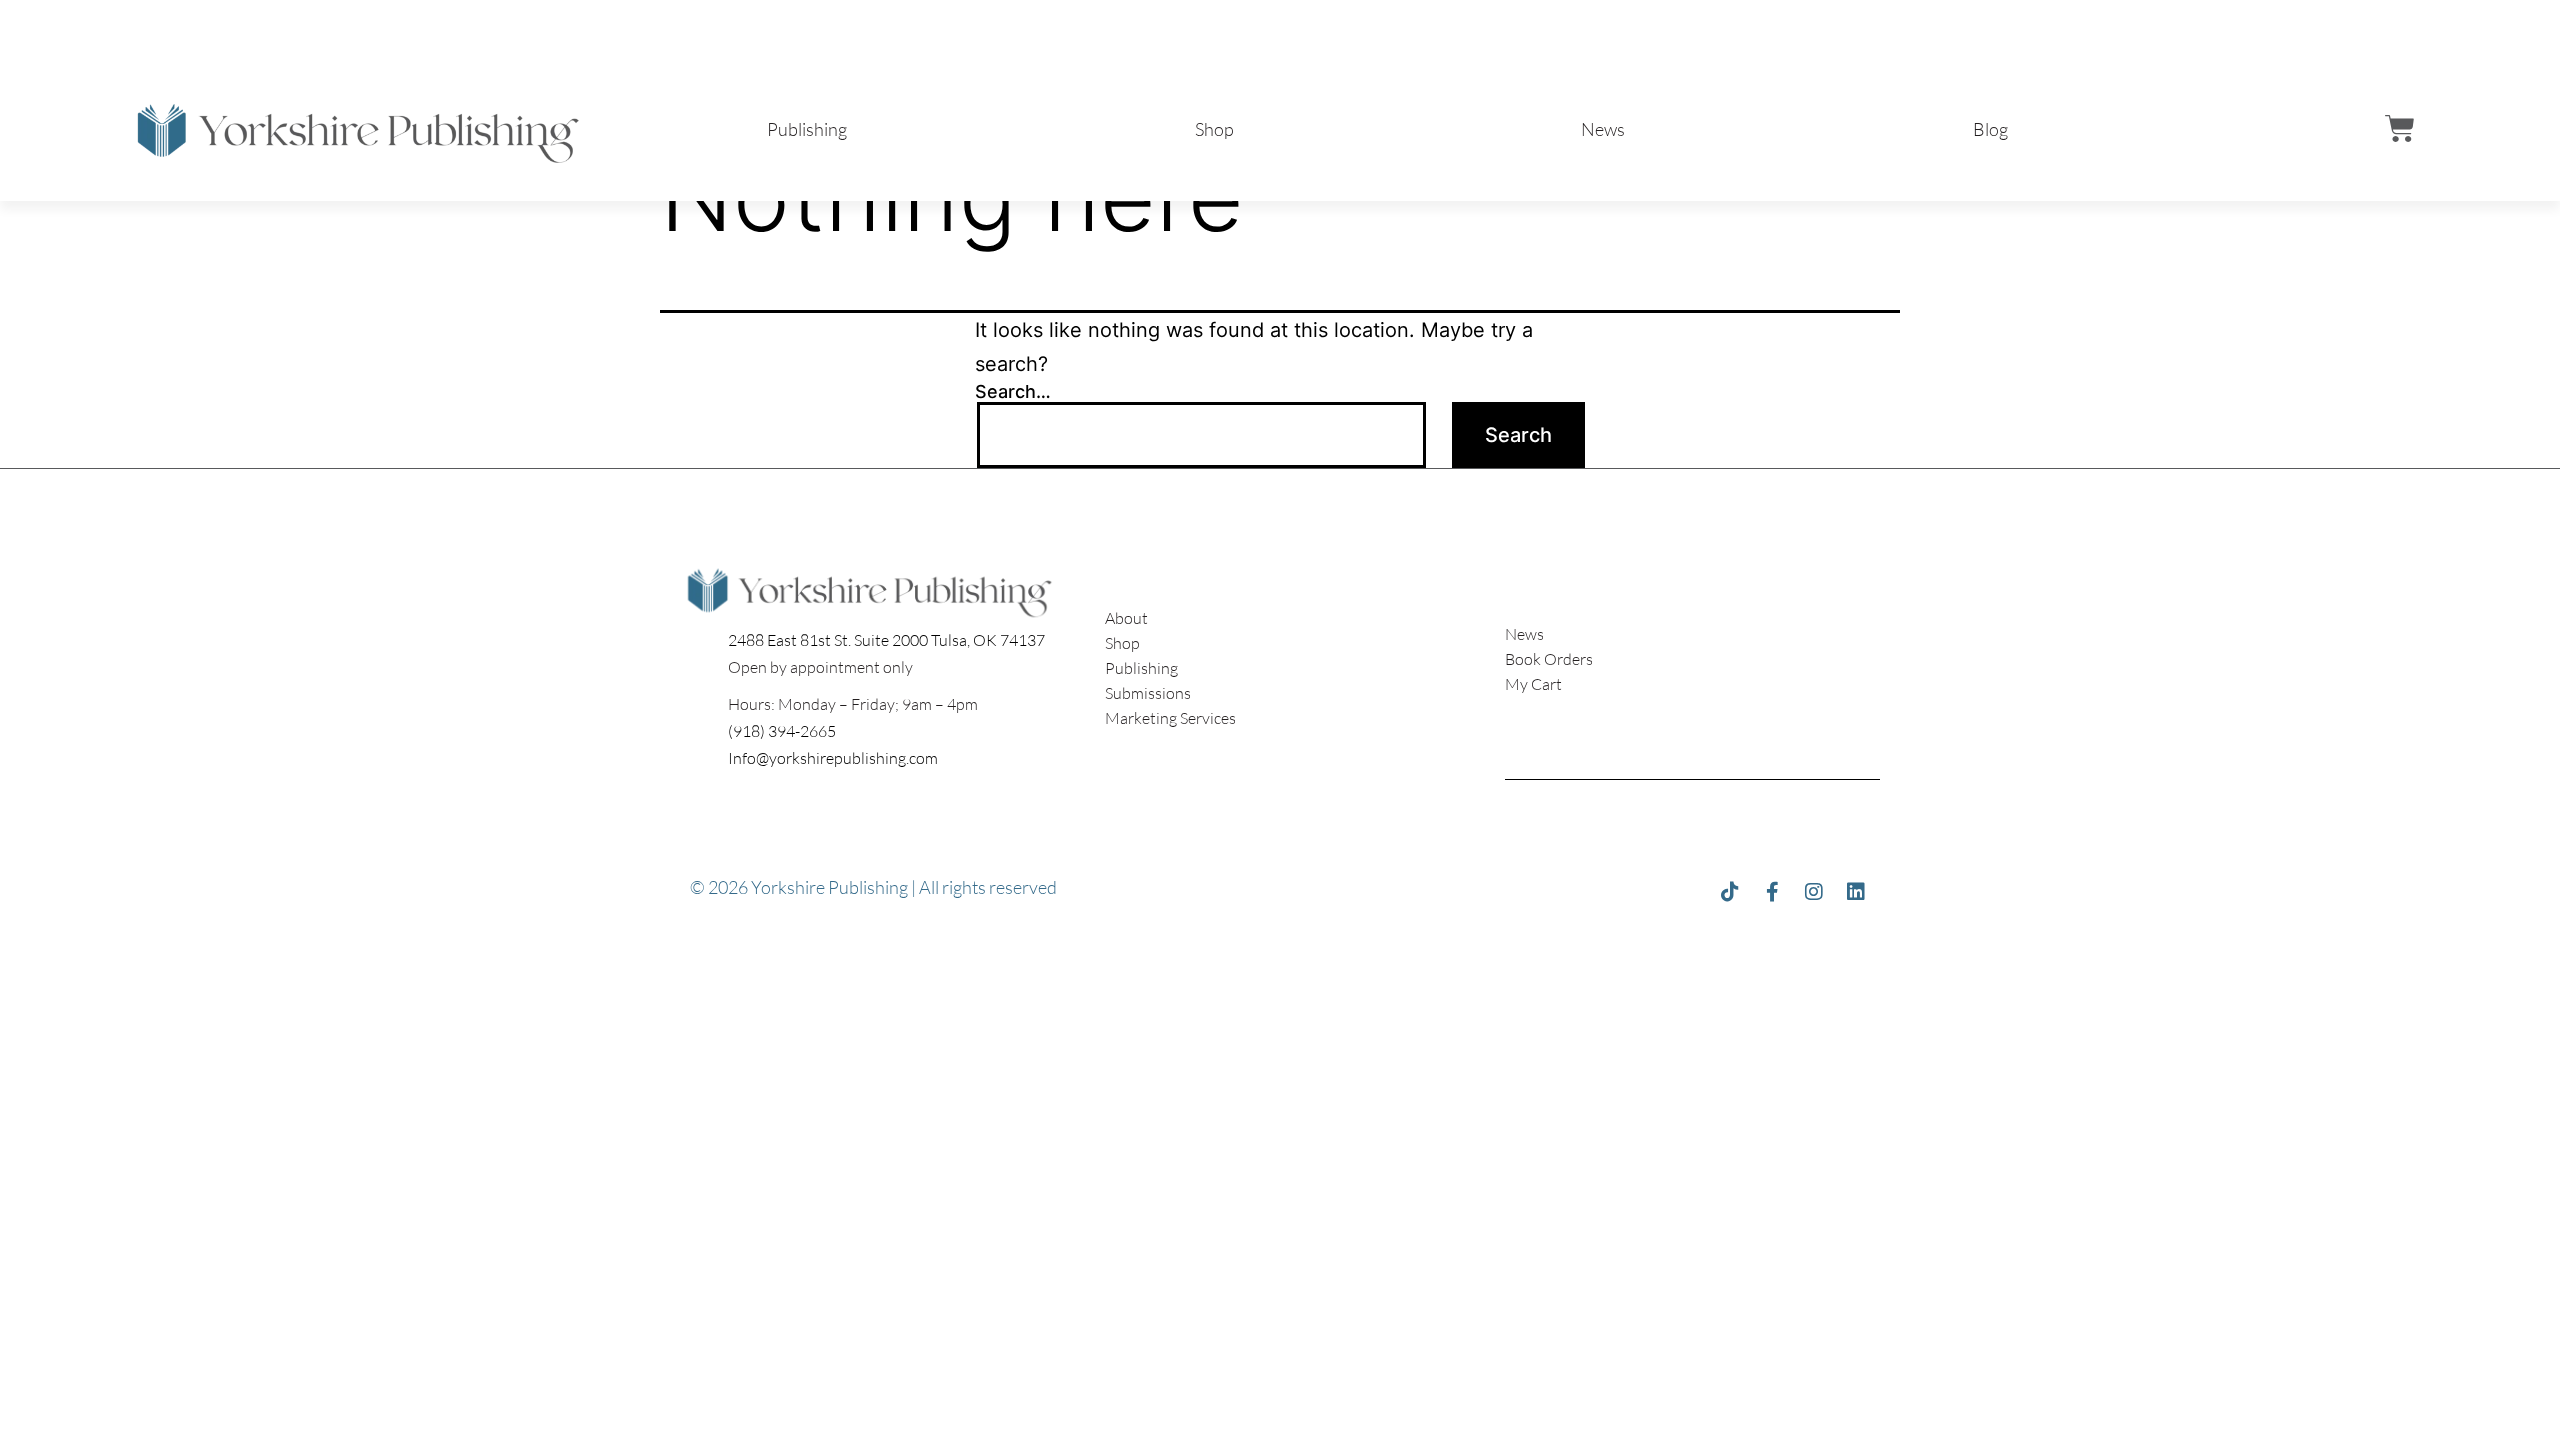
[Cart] (2400, 129)
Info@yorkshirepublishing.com (833, 758)
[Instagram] (1814, 892)
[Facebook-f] (1772, 892)
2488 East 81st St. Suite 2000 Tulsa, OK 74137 (886, 640)
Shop (1214, 129)
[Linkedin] (1856, 892)
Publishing (807, 129)
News (1603, 129)
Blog (1990, 129)
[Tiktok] (1730, 892)
